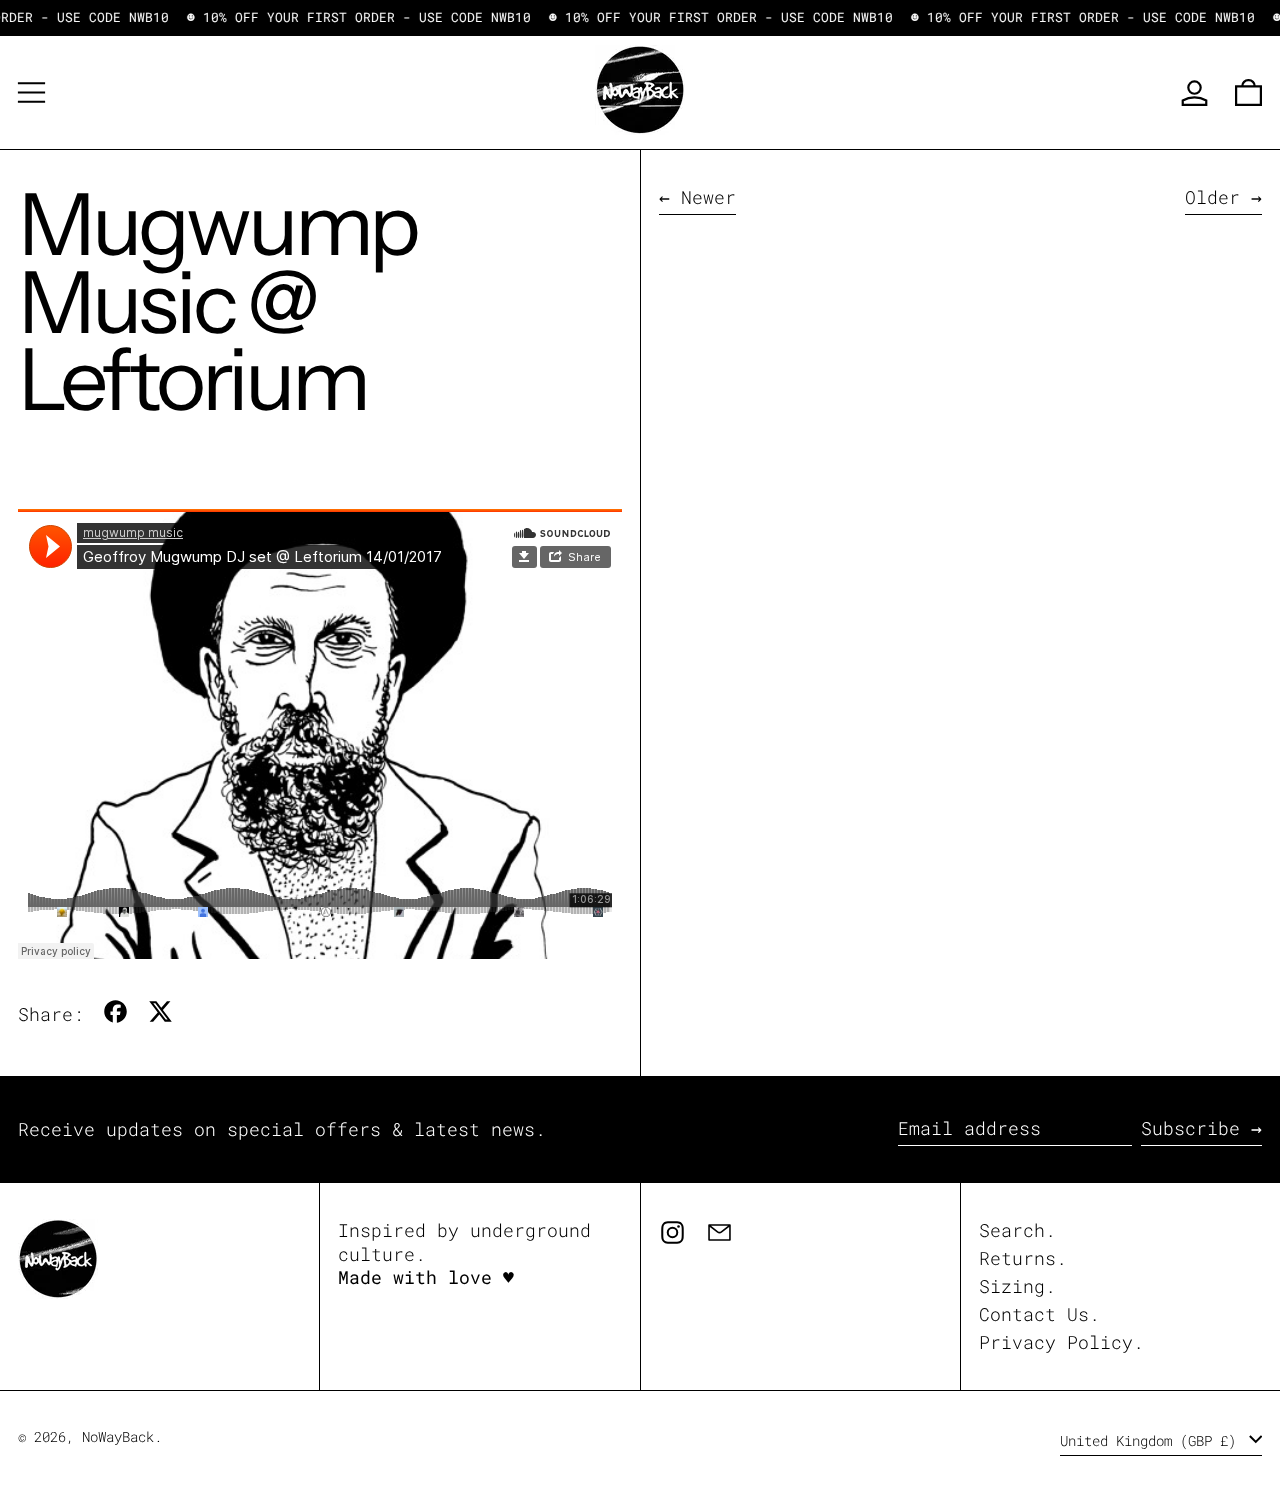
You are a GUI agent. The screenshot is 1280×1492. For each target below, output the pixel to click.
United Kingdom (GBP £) (1152, 1440)
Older (1212, 197)
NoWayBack (118, 1436)
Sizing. (1017, 1286)
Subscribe (1190, 1128)
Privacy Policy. (1061, 1342)
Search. (1017, 1230)
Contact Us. (1039, 1314)
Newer (708, 197)
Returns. (1023, 1258)
